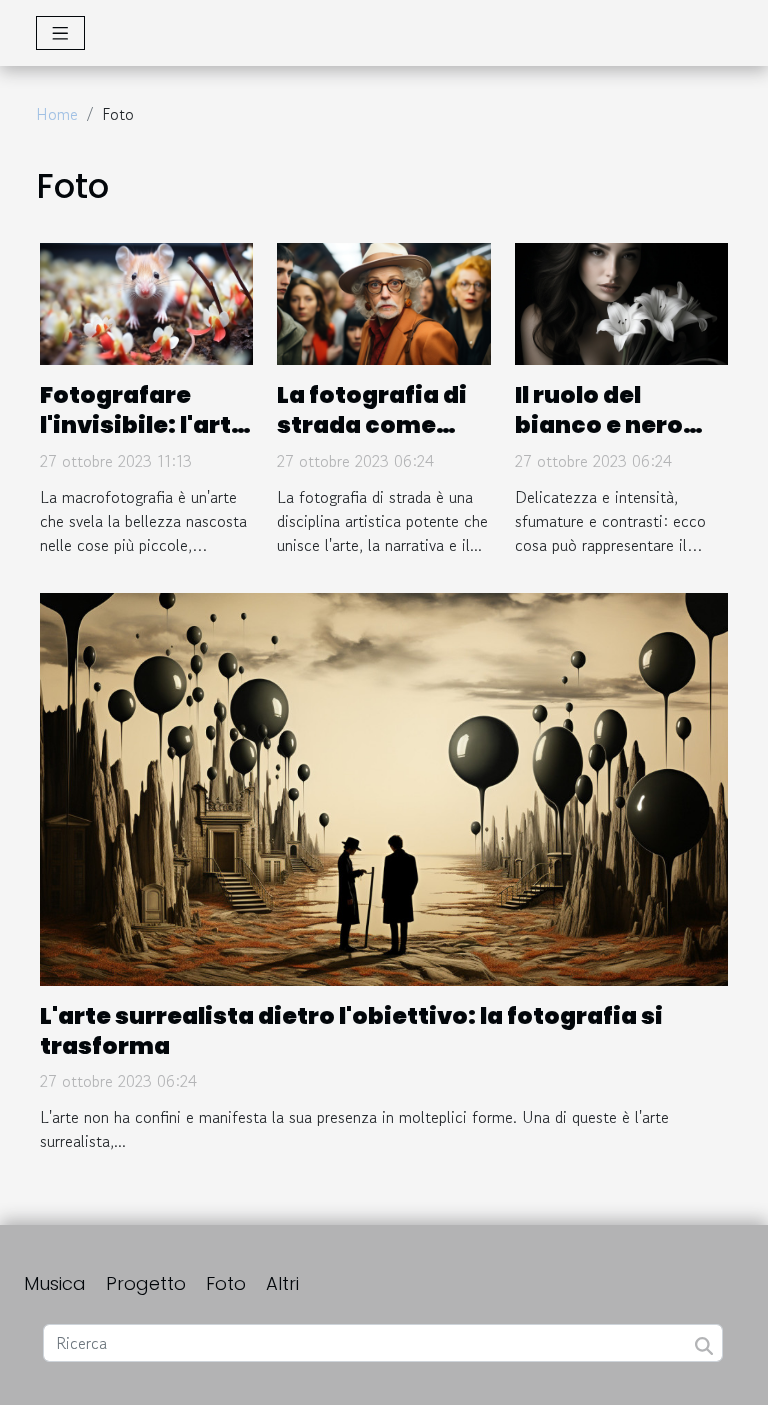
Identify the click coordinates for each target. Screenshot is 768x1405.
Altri (282, 1283)
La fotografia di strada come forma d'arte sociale (372, 440)
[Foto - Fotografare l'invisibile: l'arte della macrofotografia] (146, 301)
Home (57, 114)
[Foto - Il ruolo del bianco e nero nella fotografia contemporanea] (621, 301)
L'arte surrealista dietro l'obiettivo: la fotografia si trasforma (351, 1031)
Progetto (146, 1283)
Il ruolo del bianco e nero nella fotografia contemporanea (617, 440)
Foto (226, 1283)
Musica (55, 1283)
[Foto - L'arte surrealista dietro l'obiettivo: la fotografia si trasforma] (384, 787)
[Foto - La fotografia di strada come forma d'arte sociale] (383, 301)
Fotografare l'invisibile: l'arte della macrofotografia (146, 440)
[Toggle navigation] (60, 33)
